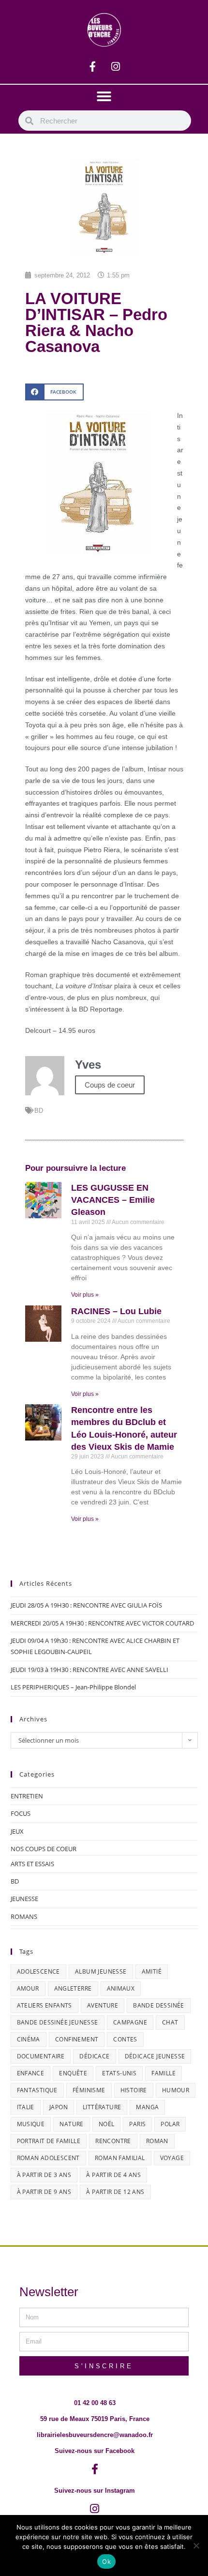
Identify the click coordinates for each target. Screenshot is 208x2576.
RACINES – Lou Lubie (116, 1311)
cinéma (29, 2039)
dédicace (94, 2056)
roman (157, 2141)
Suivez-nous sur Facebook (95, 2451)
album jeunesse (101, 1971)
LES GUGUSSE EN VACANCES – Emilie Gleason (113, 1200)
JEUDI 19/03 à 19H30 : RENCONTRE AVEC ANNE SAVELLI (89, 1670)
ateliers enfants (45, 2005)
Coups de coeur (110, 1085)
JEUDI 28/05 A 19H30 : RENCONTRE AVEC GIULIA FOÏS (86, 1605)
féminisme (89, 2090)
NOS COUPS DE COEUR (44, 1849)
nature (71, 2124)
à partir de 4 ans (113, 2175)
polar (170, 2124)
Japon (59, 2107)
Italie (26, 2107)
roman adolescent (48, 2158)
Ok (106, 2561)
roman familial (120, 2158)
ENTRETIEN (27, 1796)
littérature (102, 2107)
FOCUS (21, 1813)
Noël (107, 2124)
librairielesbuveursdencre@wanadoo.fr (95, 2435)
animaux (121, 1988)
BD (39, 1111)
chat (170, 2022)
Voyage (172, 2158)
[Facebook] (93, 67)
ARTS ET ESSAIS (32, 1864)
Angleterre (73, 1988)
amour (28, 1988)
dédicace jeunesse (155, 2056)
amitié (152, 1971)
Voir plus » (85, 1295)
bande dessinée (159, 2005)
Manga (147, 2107)
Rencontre (113, 2141)
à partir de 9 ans (44, 2192)
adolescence (38, 1971)
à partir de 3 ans (44, 2175)
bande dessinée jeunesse (58, 2022)
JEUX (17, 1831)
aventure (103, 2005)
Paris (137, 2124)
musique (31, 2124)
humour (176, 2090)
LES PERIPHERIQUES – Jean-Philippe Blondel (73, 1687)
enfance (31, 2073)
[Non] (196, 2545)
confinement (77, 2039)
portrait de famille (49, 2141)
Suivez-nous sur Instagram (95, 2491)
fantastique (37, 2090)
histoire (134, 2090)
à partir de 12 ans (115, 2192)
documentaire (41, 2056)
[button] (104, 96)
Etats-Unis (119, 2073)
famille (163, 2073)
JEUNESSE (24, 1899)
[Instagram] (116, 67)
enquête (73, 2073)
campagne (130, 2022)
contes (125, 2039)
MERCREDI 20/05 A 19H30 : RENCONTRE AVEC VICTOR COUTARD (102, 1623)
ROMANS (24, 1917)
